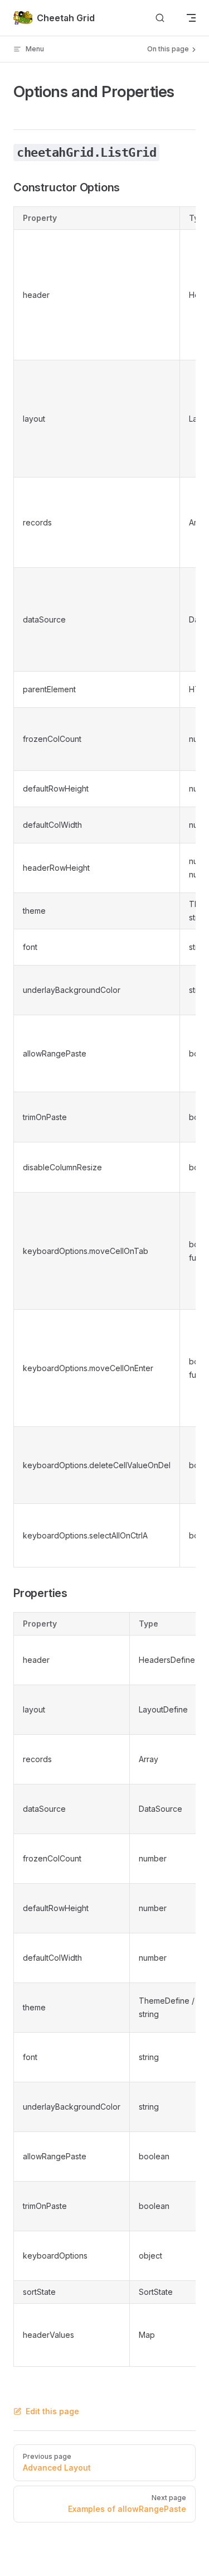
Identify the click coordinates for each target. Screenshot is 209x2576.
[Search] (160, 18)
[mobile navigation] (191, 18)
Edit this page (52, 2411)
